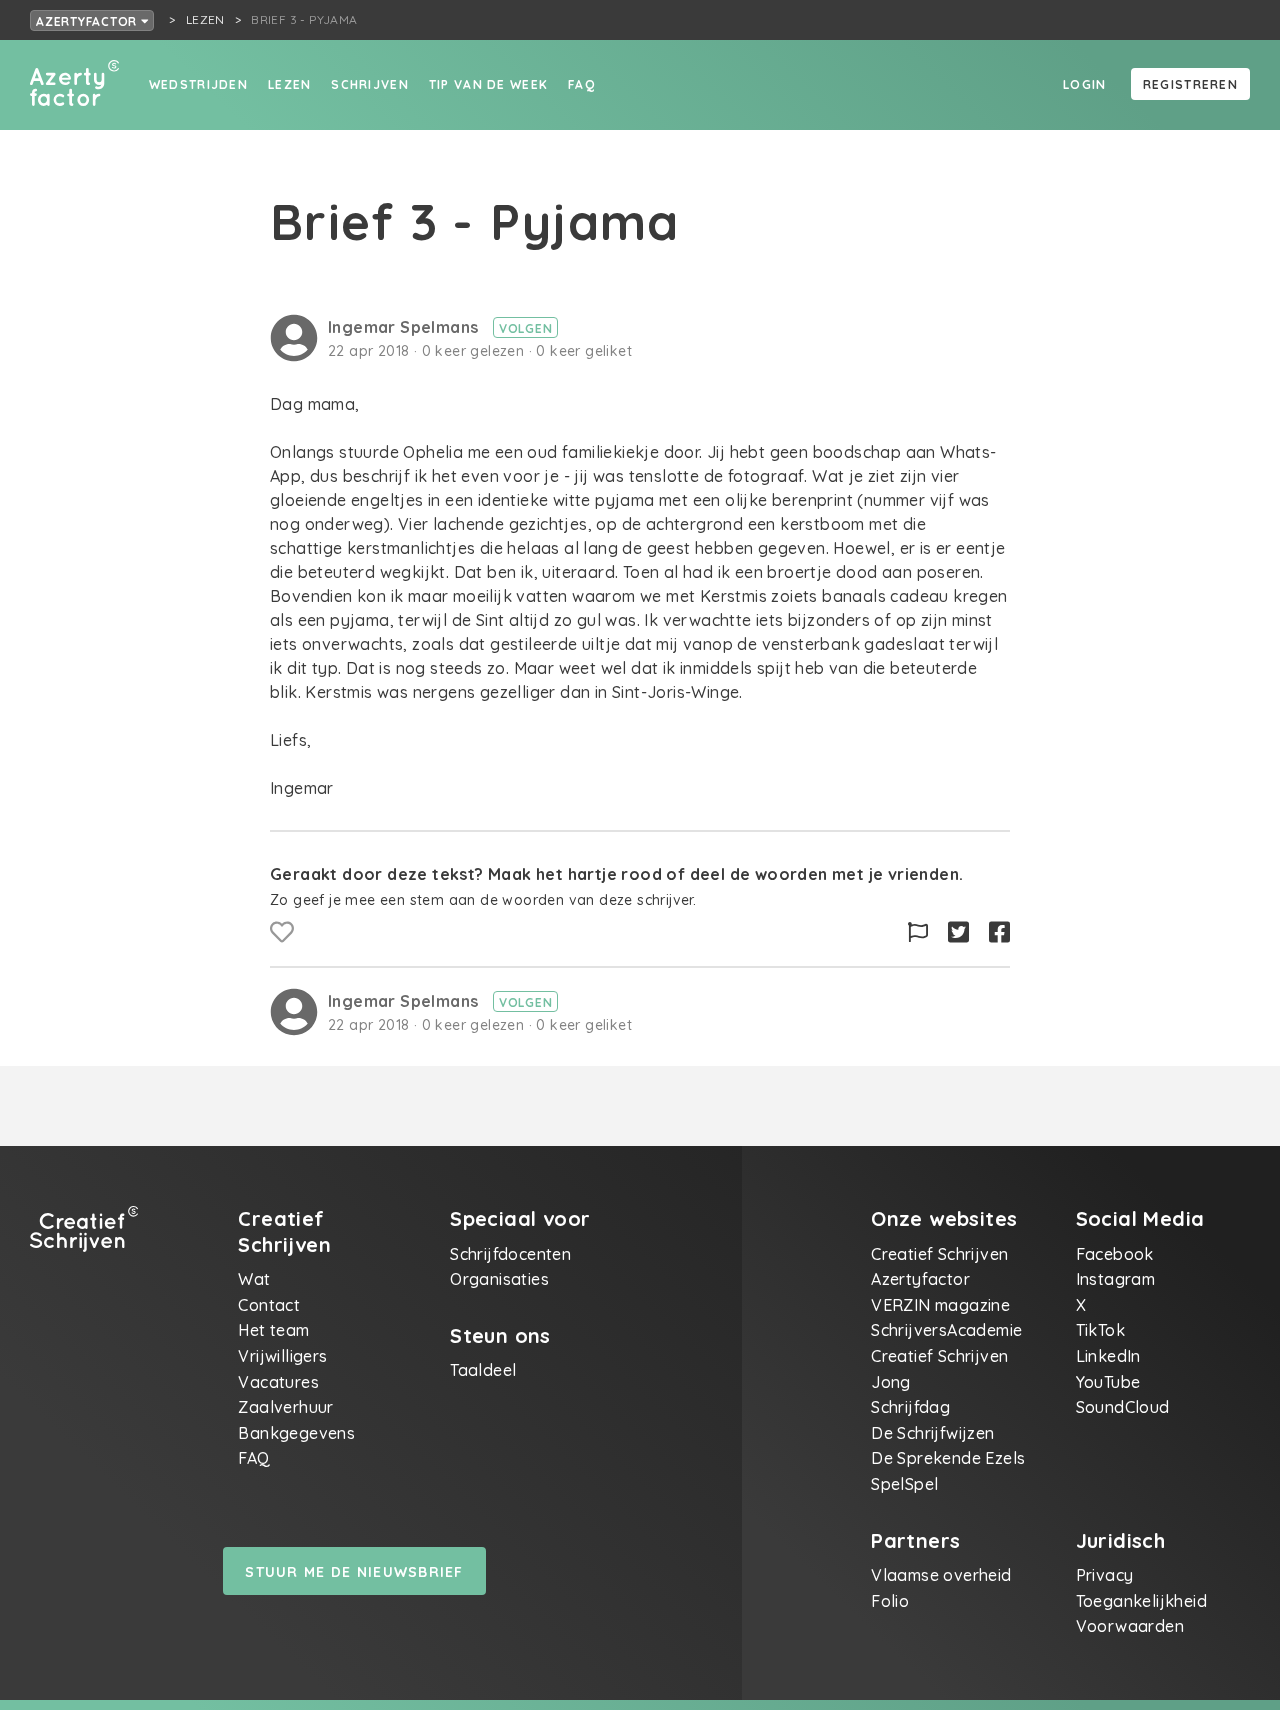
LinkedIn (1108, 1356)
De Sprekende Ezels (948, 1458)
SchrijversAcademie (946, 1330)
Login (1084, 84)
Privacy (1105, 1575)
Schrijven (370, 84)
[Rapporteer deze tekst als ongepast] (918, 932)
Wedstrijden (198, 84)
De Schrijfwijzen (932, 1433)
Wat (254, 1279)
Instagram (1116, 1279)
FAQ (581, 84)
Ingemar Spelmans (405, 327)
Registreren (1190, 84)
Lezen (289, 84)
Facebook (1115, 1254)
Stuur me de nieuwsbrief (354, 1572)
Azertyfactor (88, 21)
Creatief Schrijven (939, 1254)
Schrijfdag (910, 1407)
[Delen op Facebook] (999, 932)
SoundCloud (1123, 1407)
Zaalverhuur (285, 1407)
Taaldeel (483, 1370)
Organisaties (499, 1279)
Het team (273, 1330)
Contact (269, 1305)
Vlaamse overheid (941, 1575)
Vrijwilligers (282, 1356)
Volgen (526, 328)
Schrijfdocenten (510, 1254)
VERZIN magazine (940, 1305)
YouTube (1108, 1382)
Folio (890, 1601)
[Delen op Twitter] (958, 932)
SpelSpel (904, 1484)
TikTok (1100, 1330)
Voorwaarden (1130, 1626)
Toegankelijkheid (1141, 1601)
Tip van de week (488, 84)
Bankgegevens (296, 1433)
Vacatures (278, 1382)
